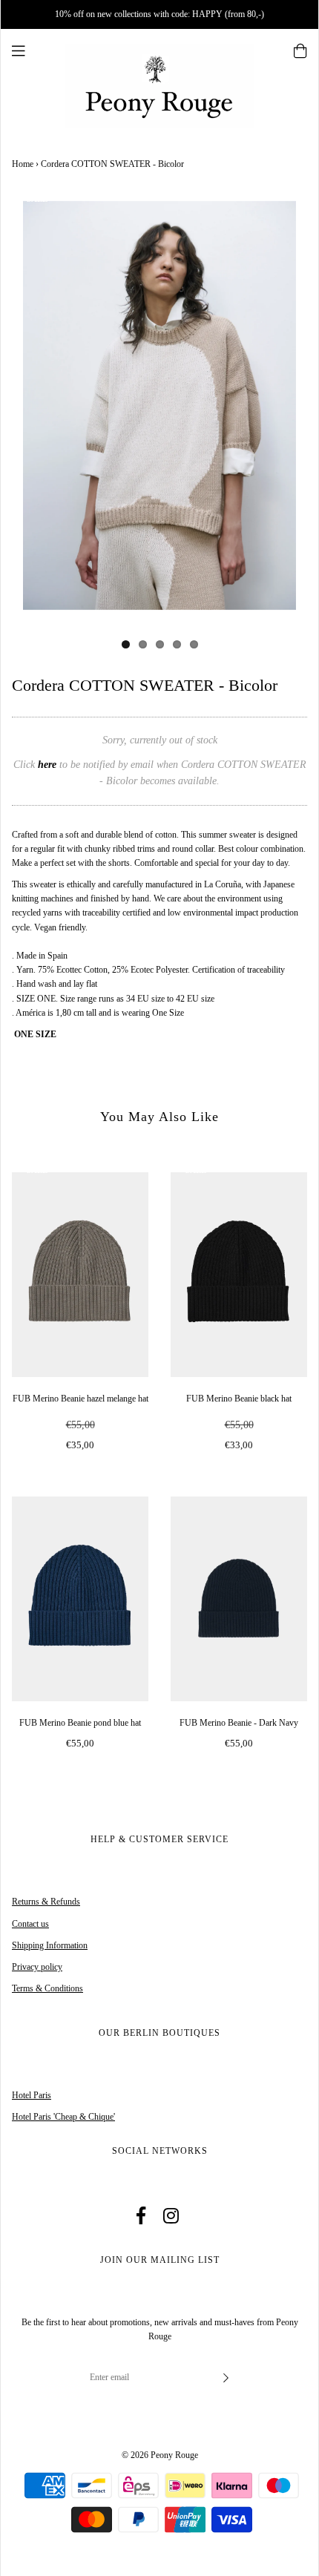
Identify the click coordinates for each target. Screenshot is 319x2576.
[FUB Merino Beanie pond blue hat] (80, 1599)
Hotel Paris (32, 2095)
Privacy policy (37, 1967)
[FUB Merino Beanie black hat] (239, 1275)
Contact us (30, 1924)
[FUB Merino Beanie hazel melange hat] (80, 1275)
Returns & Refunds (46, 1902)
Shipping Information (50, 1945)
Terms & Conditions (47, 1988)
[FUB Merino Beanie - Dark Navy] (239, 1599)
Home (23, 164)
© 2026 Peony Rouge (160, 2455)
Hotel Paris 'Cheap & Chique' (63, 2117)
